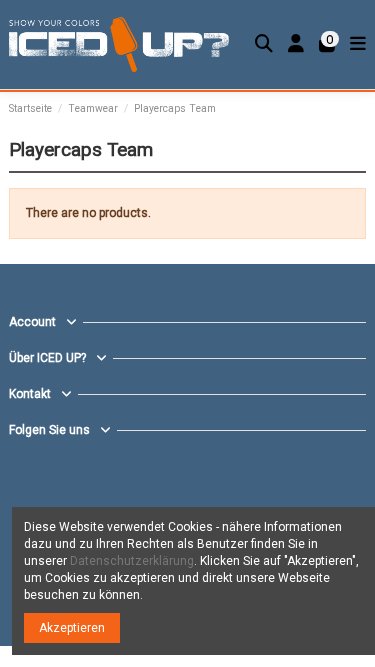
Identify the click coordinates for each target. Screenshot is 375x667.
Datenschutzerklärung (132, 561)
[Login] (296, 44)
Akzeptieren (72, 628)
